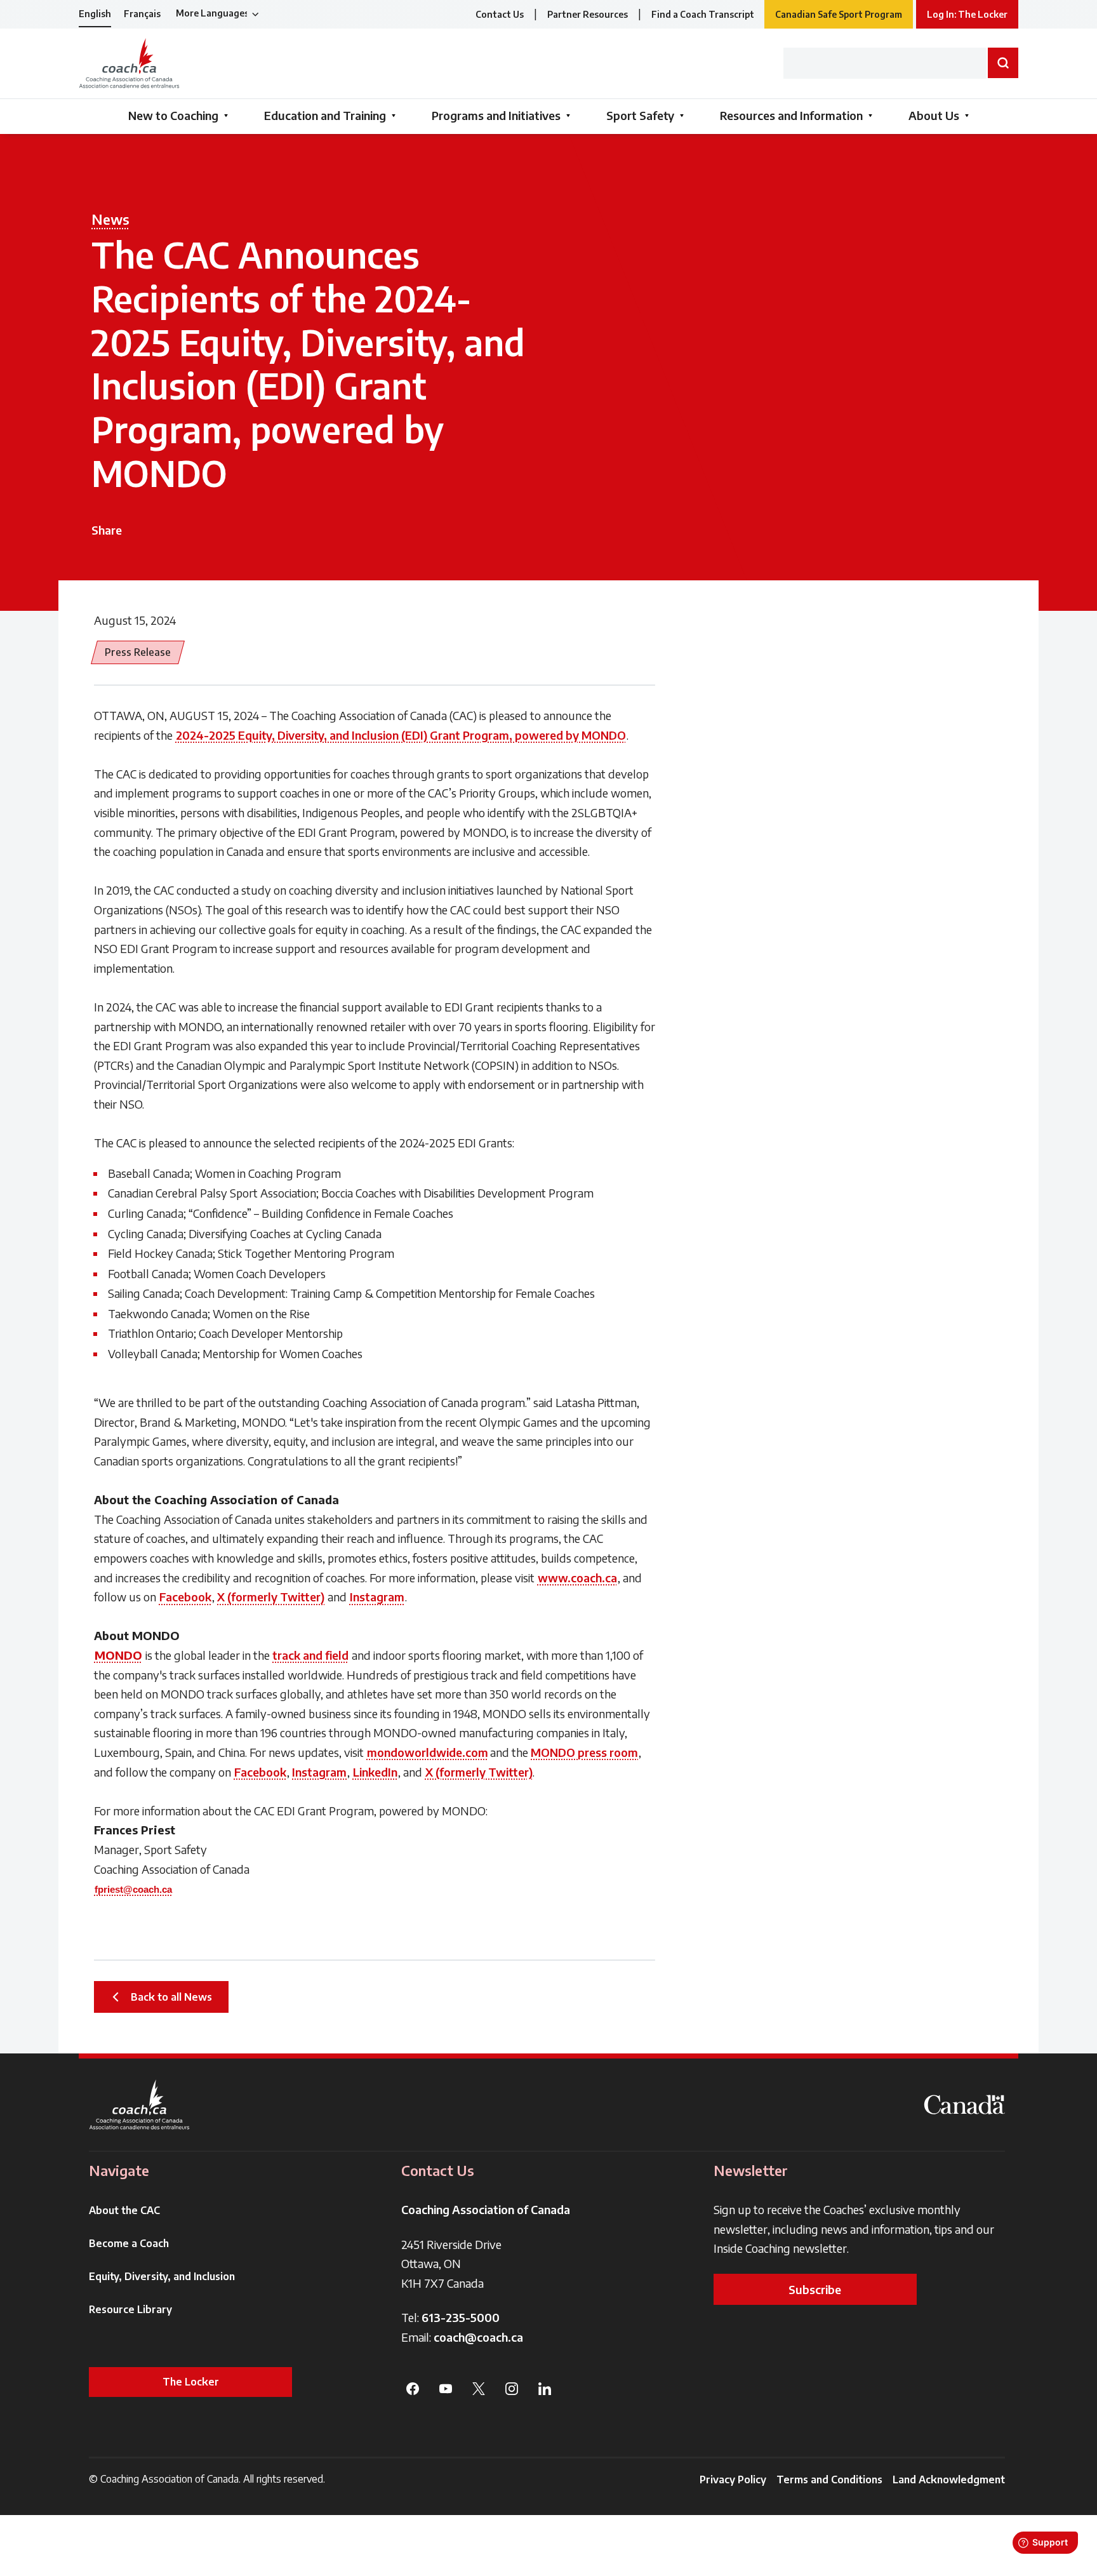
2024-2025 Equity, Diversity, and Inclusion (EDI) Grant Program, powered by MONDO (401, 735)
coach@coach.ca (478, 2337)
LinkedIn (375, 1772)
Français (142, 14)
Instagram (377, 1597)
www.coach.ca (577, 1578)
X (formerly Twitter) (271, 1597)
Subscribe (815, 2289)
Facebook (185, 1597)
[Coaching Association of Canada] (140, 2105)
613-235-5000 (461, 2317)
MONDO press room (584, 1752)
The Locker (191, 2382)
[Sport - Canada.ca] (964, 2105)
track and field (310, 1655)
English (95, 14)
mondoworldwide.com (428, 1752)
